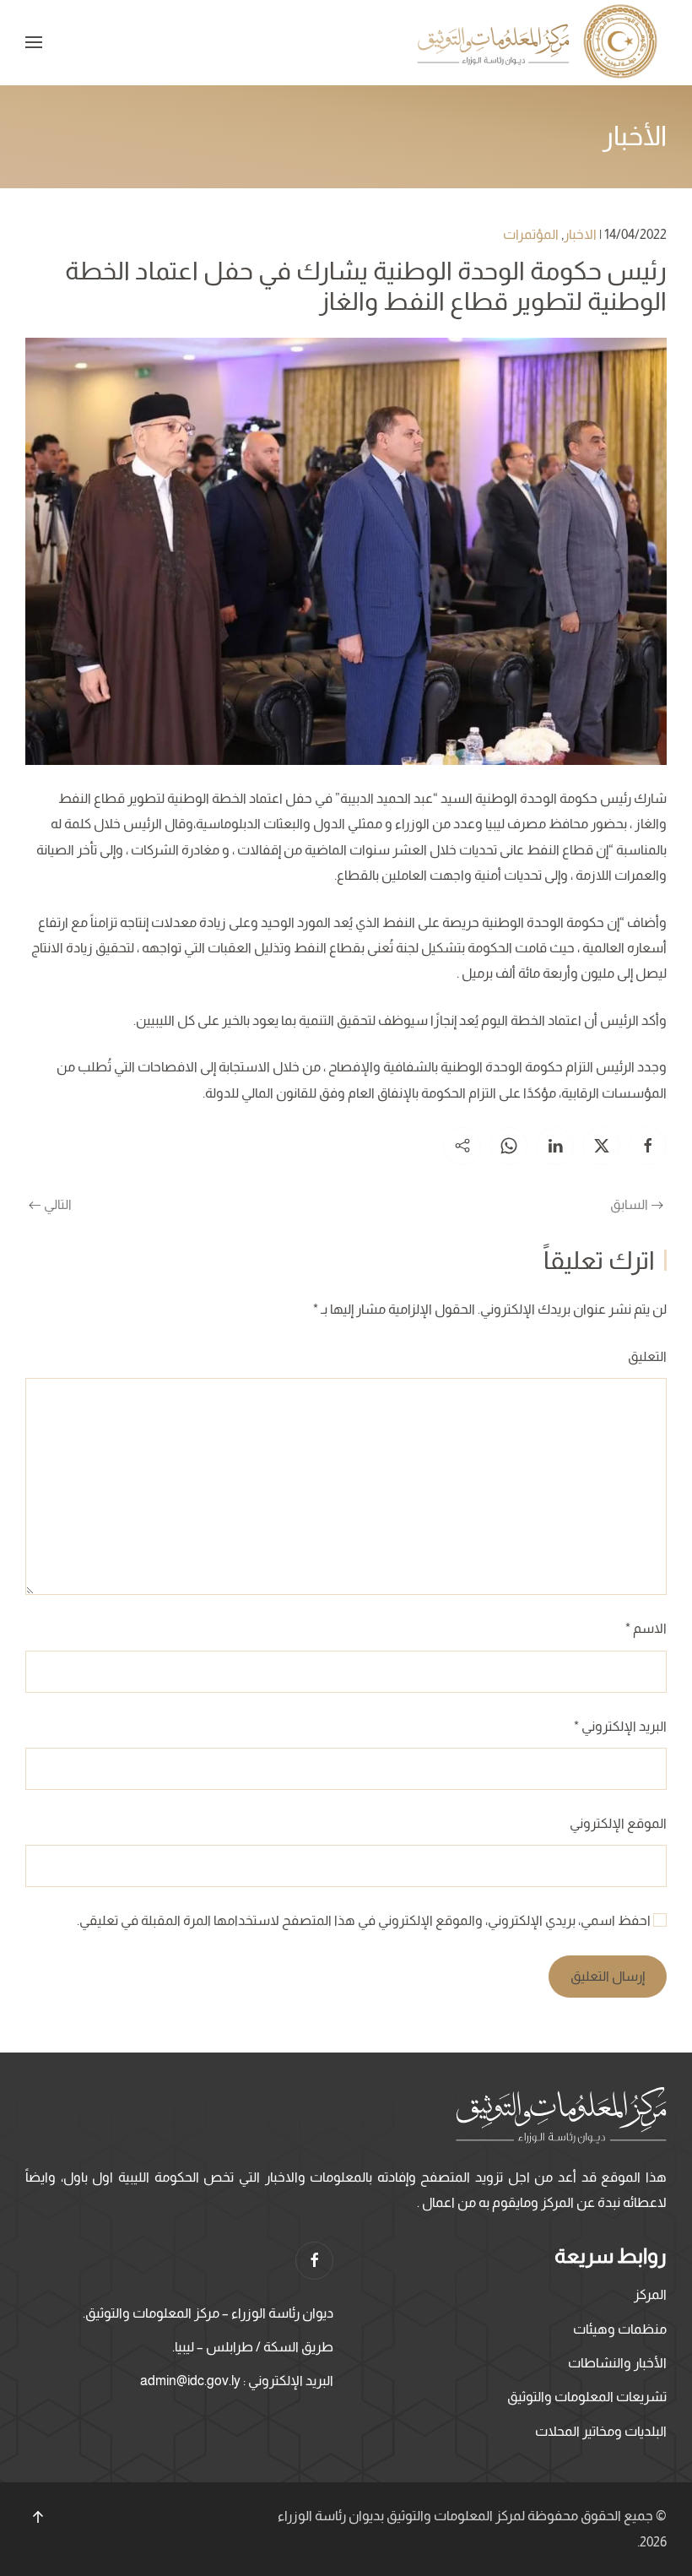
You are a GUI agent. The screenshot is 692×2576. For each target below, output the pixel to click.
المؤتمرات (531, 234)
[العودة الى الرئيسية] (540, 43)
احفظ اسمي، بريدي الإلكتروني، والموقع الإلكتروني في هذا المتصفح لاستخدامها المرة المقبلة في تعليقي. (365, 1920)
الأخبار (635, 136)
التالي (58, 1204)
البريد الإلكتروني (620, 1726)
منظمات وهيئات (620, 2329)
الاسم (646, 1628)
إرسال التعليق (608, 1976)
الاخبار (580, 234)
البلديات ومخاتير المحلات (601, 2431)
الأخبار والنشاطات (617, 2363)
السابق (629, 1204)
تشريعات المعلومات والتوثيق (587, 2397)
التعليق (647, 1356)
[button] (34, 42)
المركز (650, 2294)
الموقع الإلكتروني (618, 1823)
